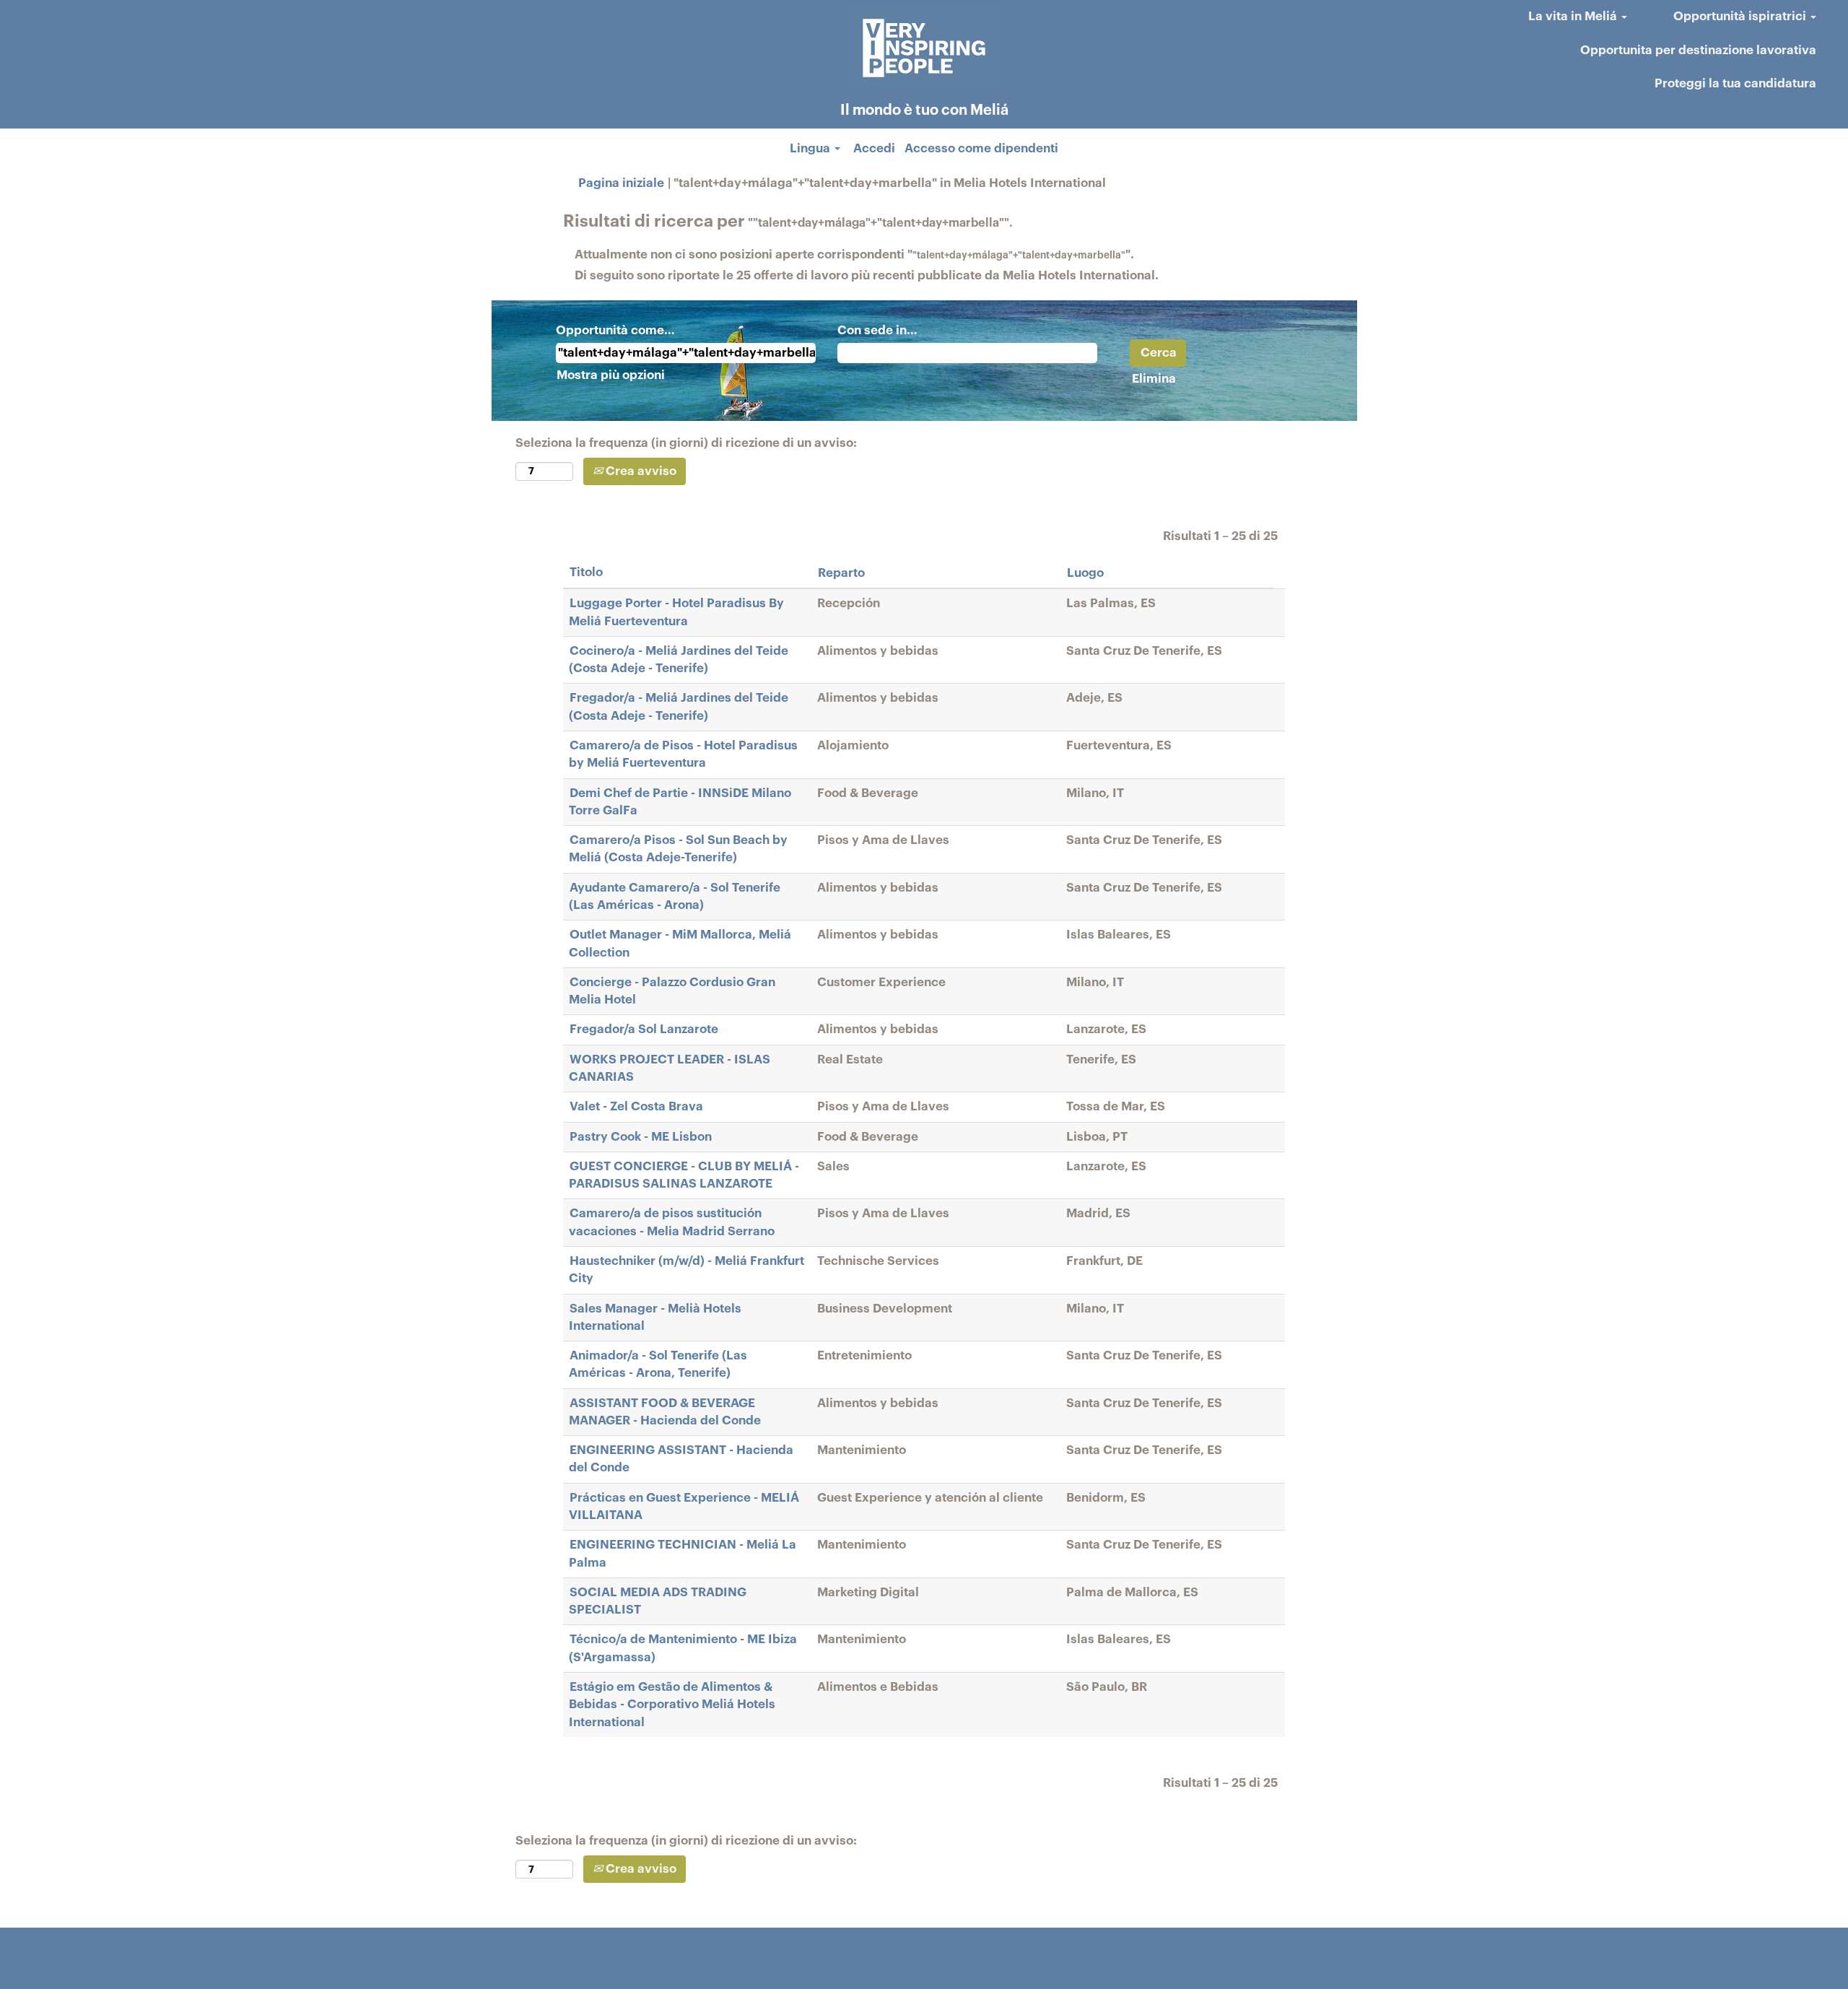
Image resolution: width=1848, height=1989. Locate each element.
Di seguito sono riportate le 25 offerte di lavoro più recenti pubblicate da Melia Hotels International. (867, 275)
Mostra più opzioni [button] (611, 375)
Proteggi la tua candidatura (1735, 83)
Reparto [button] (841, 573)
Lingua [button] (811, 148)
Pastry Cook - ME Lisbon (641, 1137)
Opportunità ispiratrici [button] (1741, 16)
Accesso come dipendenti (981, 148)
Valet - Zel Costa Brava (636, 1106)
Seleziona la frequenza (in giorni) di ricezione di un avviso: (686, 443)
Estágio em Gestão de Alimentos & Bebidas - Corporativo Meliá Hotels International (672, 1705)
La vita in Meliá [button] (1574, 16)
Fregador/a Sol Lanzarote (644, 1029)
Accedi (874, 148)
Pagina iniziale (621, 183)
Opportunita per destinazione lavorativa (1698, 50)
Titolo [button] (586, 572)
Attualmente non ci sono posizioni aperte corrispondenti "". (854, 254)
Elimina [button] (1154, 379)
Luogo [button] (1085, 573)
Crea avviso (640, 471)
